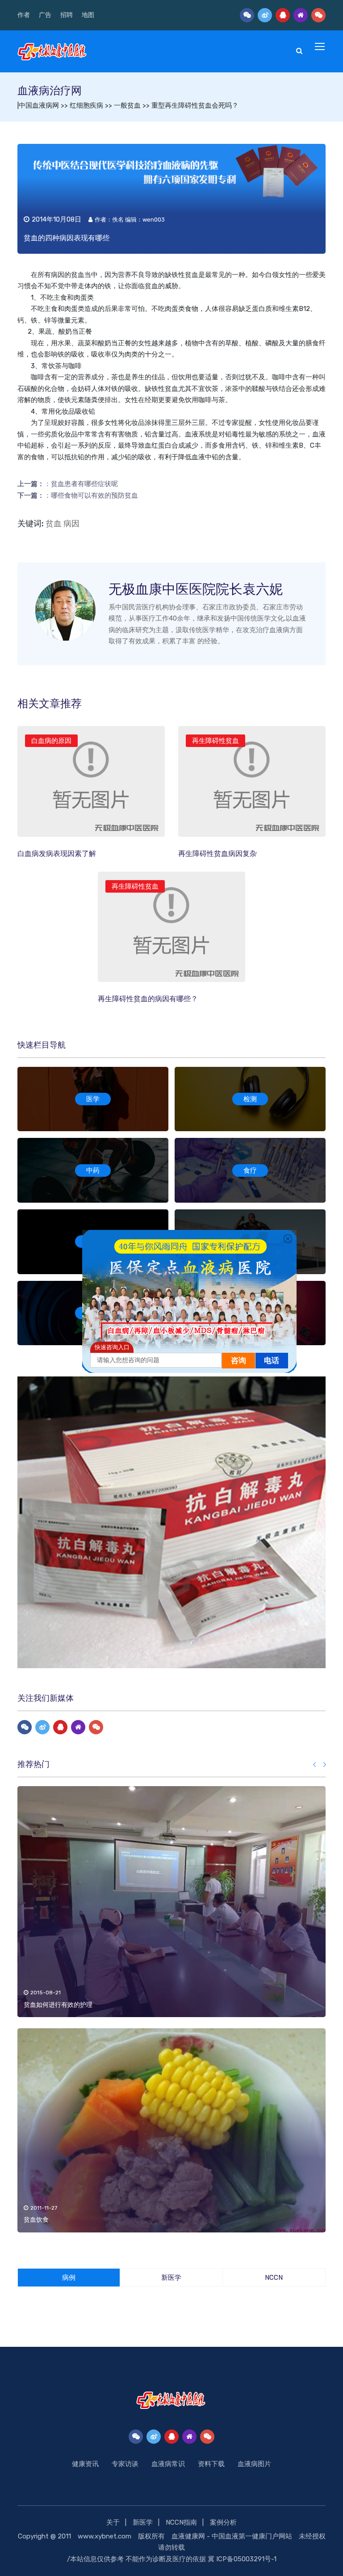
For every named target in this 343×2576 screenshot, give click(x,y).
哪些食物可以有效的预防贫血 (94, 495)
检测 (250, 1099)
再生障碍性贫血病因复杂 (218, 854)
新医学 (143, 2522)
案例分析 (223, 2522)
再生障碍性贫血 (215, 741)
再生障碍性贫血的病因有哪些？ (148, 999)
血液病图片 (254, 2464)
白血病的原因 (51, 741)
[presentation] (315, 1765)
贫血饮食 (36, 2220)
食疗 (250, 1171)
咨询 (238, 1361)
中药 (93, 1171)
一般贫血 (127, 105)
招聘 (67, 15)
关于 (113, 2522)
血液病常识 (168, 2464)
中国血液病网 (39, 105)
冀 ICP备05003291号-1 (242, 2559)
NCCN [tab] (274, 2278)
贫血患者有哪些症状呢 (84, 484)
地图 (88, 15)
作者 (24, 15)
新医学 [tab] (171, 2278)
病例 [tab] (69, 2278)
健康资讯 (85, 2464)
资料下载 (211, 2464)
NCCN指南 (181, 2522)
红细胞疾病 (86, 105)
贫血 (78, 275)
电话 (272, 1361)
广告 (45, 15)
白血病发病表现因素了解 (57, 854)
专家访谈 (125, 2464)
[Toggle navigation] (321, 47)
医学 (93, 1099)
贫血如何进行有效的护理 (58, 2005)
